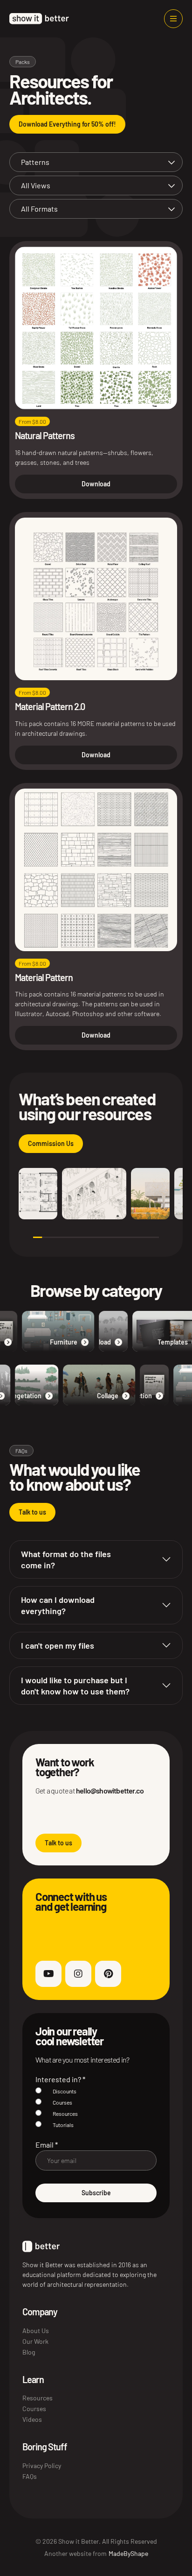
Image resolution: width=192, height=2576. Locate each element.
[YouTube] (48, 1974)
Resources (65, 2113)
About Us (36, 2330)
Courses (62, 2102)
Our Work (35, 2341)
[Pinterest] (108, 1974)
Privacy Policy (42, 2466)
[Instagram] (78, 1974)
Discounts (65, 2091)
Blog (29, 2352)
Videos (32, 2419)
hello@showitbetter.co (110, 1790)
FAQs (30, 2476)
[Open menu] (173, 19)
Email (47, 2145)
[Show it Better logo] (39, 19)
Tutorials (63, 2125)
